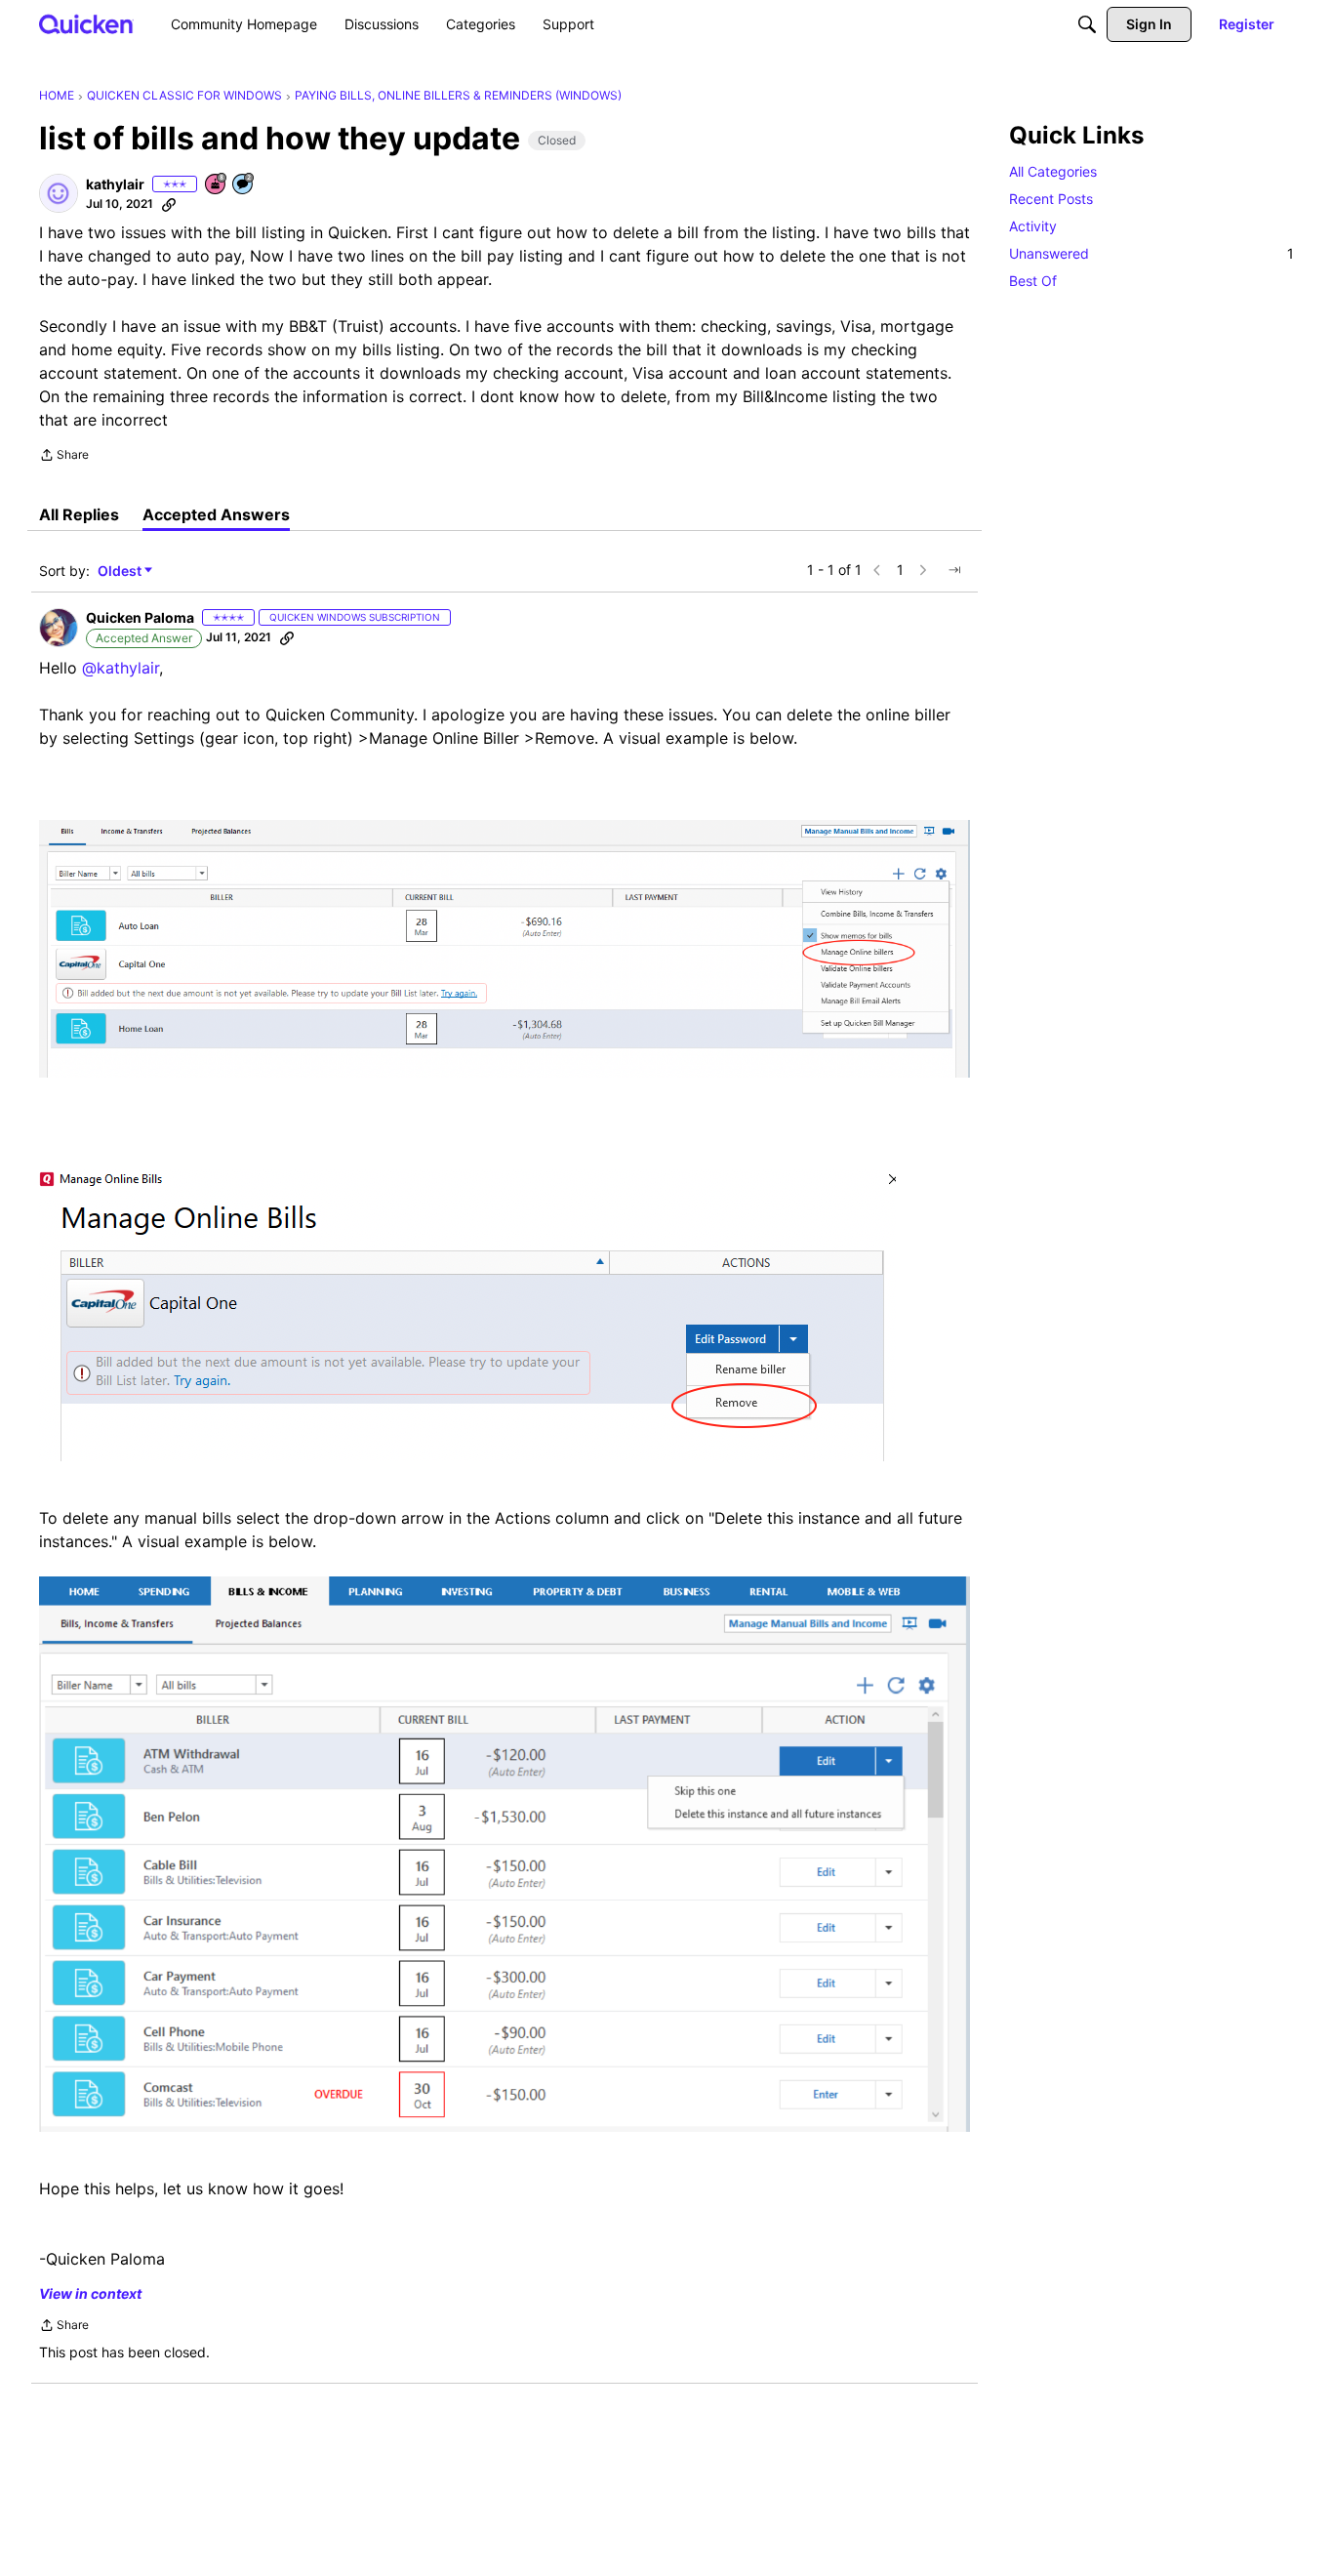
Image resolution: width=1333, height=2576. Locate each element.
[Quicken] (86, 24)
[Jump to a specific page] (954, 570)
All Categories (1053, 171)
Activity (1033, 226)
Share (64, 457)
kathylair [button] (115, 184)
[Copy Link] (169, 204)
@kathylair (121, 668)
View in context (90, 2293)
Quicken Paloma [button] (140, 617)
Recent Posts (1051, 199)
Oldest (121, 572)
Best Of (1033, 281)
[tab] (79, 514)
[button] (59, 193)
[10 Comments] (244, 185)
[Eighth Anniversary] (217, 185)
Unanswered (1151, 253)
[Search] (1087, 24)
